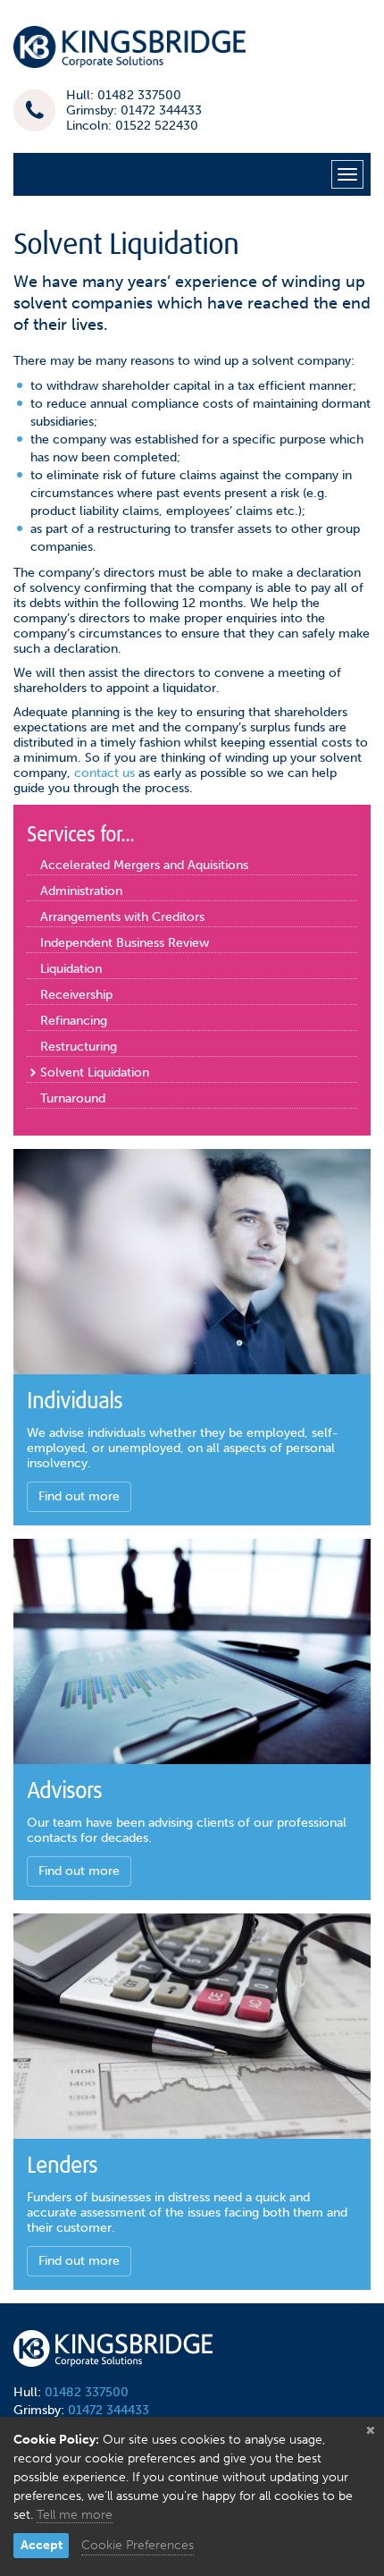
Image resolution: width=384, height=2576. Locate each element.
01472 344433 (109, 2410)
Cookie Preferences (138, 2545)
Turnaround (73, 1098)
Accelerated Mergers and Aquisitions (144, 865)
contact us (104, 773)
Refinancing (74, 1021)
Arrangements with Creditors (122, 917)
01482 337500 (87, 2392)
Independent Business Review (125, 943)
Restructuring (79, 1047)
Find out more (79, 1496)
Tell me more (75, 2515)
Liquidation (71, 969)
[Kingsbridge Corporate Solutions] (129, 53)
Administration (81, 891)
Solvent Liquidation (95, 1073)
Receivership (76, 995)
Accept (42, 2545)
